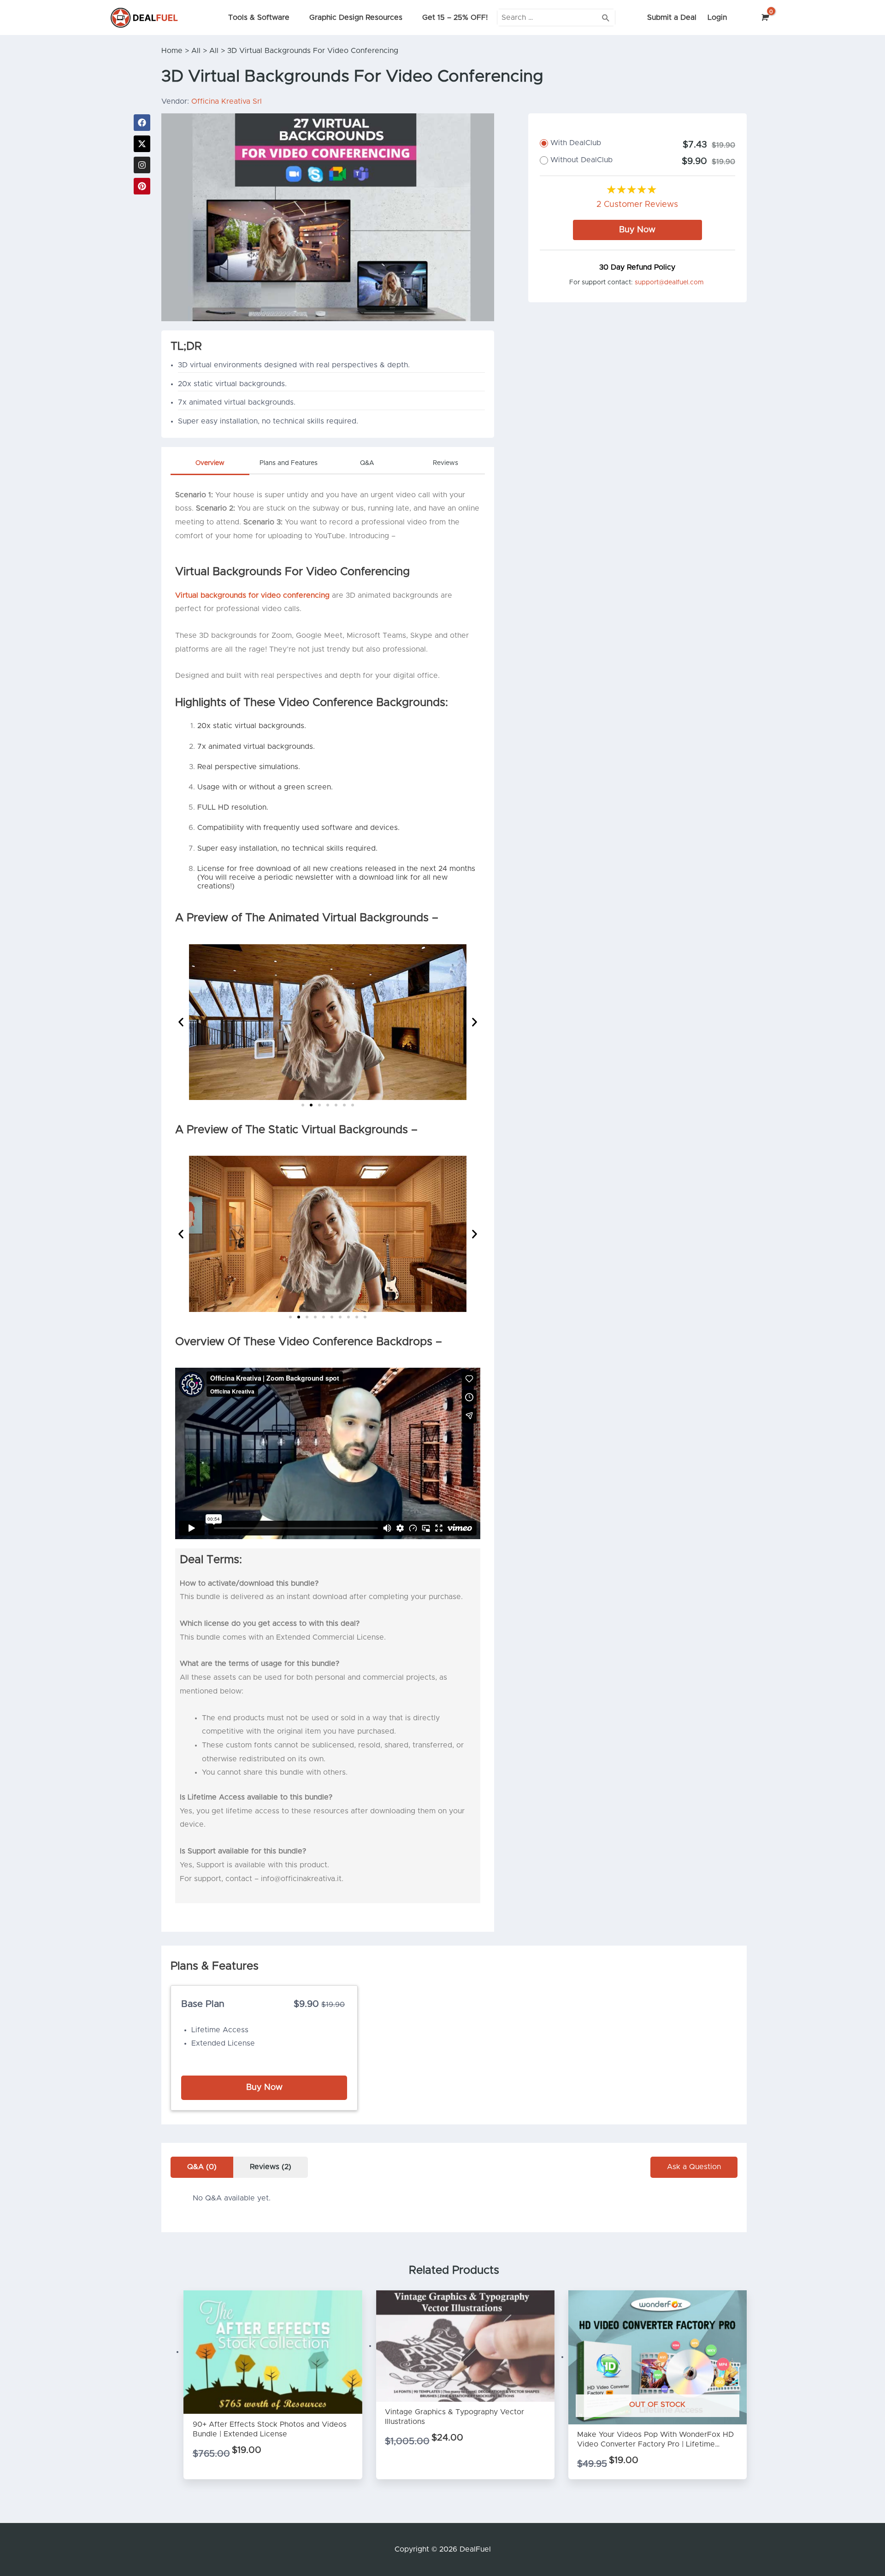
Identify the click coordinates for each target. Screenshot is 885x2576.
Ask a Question (694, 2167)
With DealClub (576, 143)
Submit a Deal (672, 18)
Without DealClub (581, 160)
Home (172, 51)
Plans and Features (289, 463)
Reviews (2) (271, 2167)
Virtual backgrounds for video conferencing (252, 595)
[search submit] (606, 17)
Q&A (367, 463)
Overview (210, 463)
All (196, 51)
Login (717, 18)
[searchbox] (556, 17)
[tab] (210, 466)
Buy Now (637, 230)
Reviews (445, 463)
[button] (181, 1022)
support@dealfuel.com (669, 282)
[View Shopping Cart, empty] (764, 18)
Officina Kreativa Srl (227, 101)
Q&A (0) (202, 2167)
